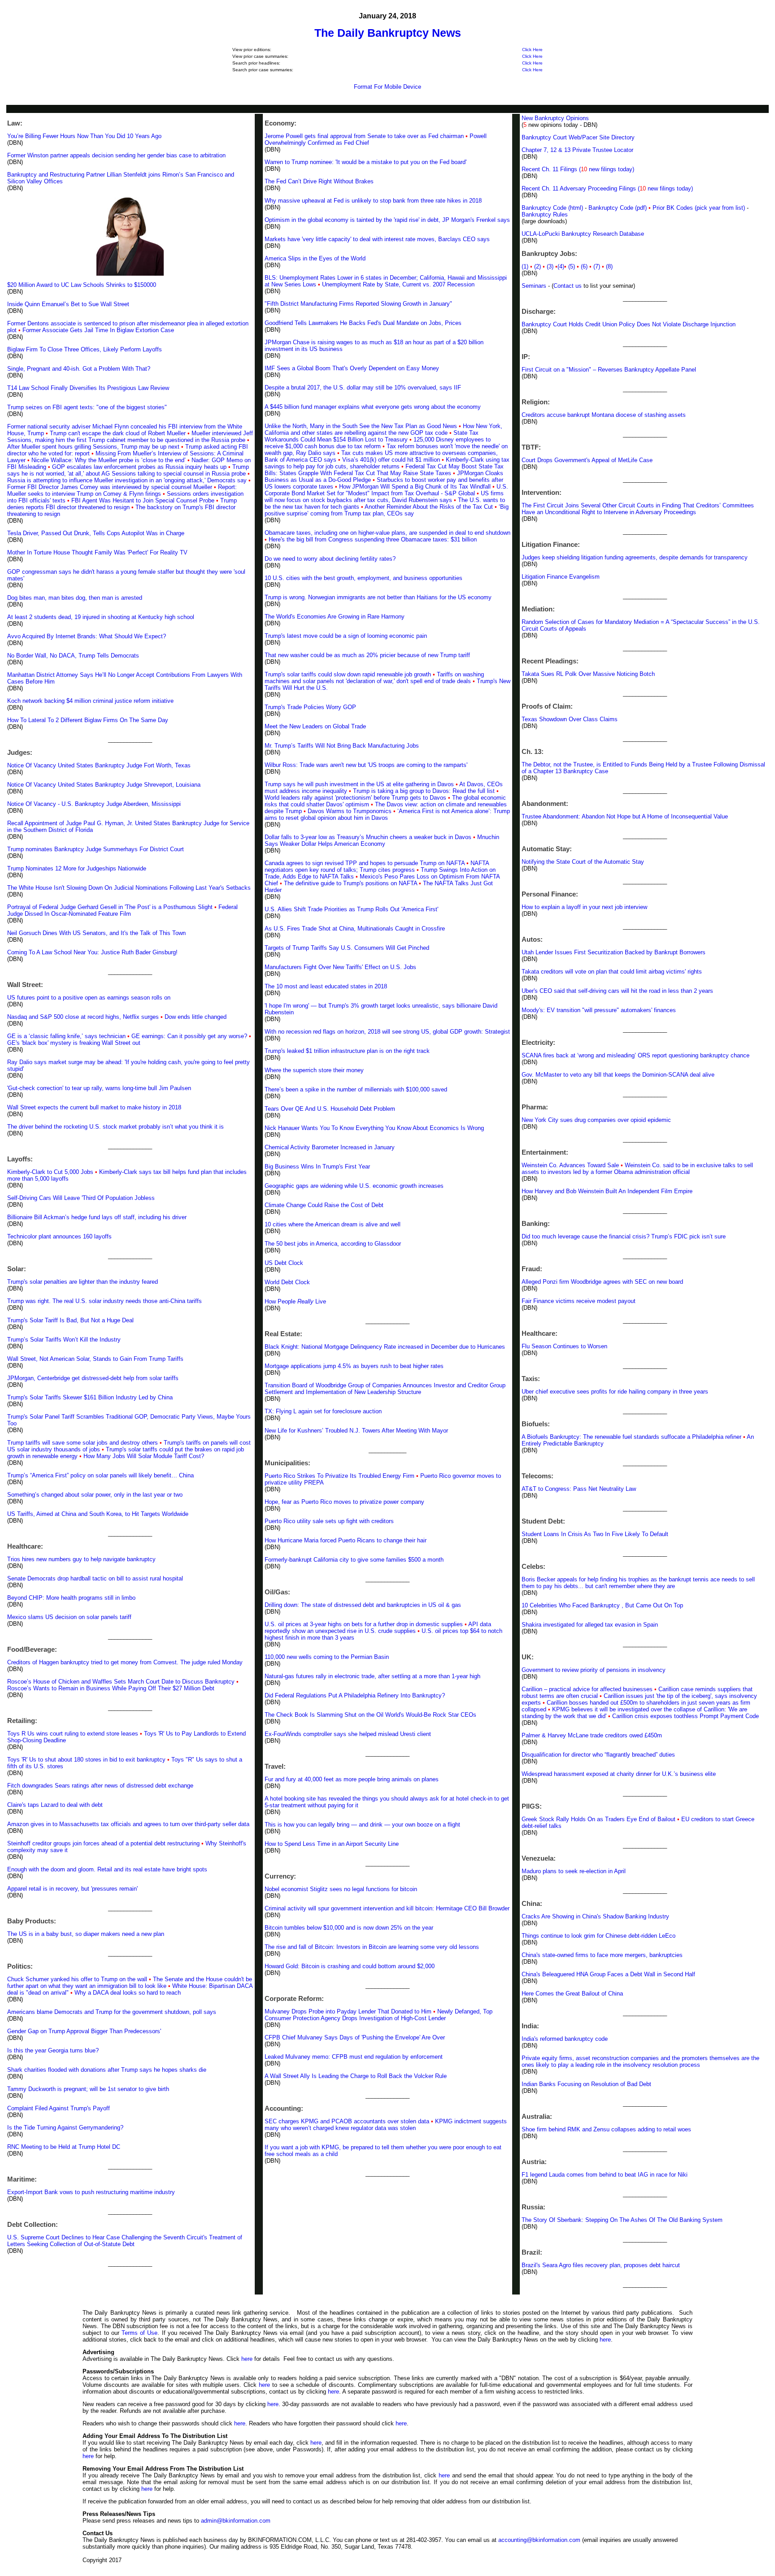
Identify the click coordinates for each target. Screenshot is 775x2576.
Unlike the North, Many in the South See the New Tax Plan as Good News (361, 426)
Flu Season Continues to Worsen (564, 1346)
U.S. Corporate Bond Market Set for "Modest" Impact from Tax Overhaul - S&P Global (386, 490)
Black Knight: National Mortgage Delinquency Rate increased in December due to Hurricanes (385, 1347)
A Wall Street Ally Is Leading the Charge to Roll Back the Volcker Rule (356, 2076)
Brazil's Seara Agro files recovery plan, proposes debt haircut (601, 2265)
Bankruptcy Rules (545, 214)
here (605, 2340)
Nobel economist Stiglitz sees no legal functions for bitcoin (341, 1889)
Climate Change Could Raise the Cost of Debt (324, 1205)
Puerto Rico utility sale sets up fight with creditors (329, 1521)
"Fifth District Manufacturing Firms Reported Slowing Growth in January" (358, 304)
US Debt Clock (284, 1263)
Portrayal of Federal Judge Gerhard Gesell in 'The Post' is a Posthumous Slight (110, 907)
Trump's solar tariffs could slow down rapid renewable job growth (348, 674)
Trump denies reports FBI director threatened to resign (122, 504)
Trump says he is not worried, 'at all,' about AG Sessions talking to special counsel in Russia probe (128, 470)
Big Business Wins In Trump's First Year (317, 1167)
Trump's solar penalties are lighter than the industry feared (83, 1282)
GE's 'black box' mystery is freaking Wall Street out (74, 1043)
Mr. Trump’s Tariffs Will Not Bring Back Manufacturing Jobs (342, 746)
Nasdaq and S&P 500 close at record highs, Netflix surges (83, 1017)
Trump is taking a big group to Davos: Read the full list (424, 791)
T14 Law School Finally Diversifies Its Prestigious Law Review (88, 388)
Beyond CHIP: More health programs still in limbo (71, 1598)
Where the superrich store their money (314, 1070)
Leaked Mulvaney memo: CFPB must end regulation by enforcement (354, 2057)
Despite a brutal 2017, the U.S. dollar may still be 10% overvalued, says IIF (363, 387)
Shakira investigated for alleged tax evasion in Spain (590, 1625)
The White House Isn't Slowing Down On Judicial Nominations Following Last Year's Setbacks (129, 888)
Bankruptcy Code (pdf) (618, 208)
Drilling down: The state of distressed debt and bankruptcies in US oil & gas (363, 1605)
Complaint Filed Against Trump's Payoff (59, 2108)
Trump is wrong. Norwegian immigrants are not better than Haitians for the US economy (378, 597)
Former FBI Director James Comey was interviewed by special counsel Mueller (110, 487)
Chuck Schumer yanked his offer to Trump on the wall (77, 1979)
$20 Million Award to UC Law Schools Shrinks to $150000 (82, 285)
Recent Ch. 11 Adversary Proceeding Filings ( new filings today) (607, 188)
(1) (525, 266)
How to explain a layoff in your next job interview (584, 907)
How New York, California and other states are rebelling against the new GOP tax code (383, 429)
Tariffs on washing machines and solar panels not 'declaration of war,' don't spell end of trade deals (374, 678)
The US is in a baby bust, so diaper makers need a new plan (86, 1934)
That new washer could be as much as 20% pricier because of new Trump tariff (367, 655)
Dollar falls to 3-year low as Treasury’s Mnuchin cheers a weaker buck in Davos (368, 837)
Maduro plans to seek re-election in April (574, 1871)
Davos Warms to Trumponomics (350, 811)
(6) (586, 266)
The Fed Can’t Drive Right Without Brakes (319, 181)
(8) (609, 266)
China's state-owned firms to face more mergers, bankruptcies (602, 1955)
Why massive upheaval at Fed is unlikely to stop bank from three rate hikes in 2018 (373, 201)
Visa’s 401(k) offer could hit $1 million (391, 460)
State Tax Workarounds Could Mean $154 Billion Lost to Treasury (372, 436)
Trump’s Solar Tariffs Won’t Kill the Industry (64, 1340)
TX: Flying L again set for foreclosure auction (323, 1411)
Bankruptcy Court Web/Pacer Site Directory (578, 137)
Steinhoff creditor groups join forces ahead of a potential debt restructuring (103, 1843)
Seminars (534, 286)
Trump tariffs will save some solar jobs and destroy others (83, 1443)
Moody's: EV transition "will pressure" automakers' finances (599, 1010)
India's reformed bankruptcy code (565, 2039)
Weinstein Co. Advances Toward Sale (570, 1165)
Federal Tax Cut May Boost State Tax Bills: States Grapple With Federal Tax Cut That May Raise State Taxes (384, 470)
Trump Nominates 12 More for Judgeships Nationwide (77, 868)
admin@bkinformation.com (236, 2521)
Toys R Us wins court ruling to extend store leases (73, 1734)
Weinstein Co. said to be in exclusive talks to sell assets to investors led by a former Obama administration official (637, 1169)
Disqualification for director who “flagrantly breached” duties (598, 1755)
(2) (540, 266)
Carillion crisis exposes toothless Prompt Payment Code (686, 1716)
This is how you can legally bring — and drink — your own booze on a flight (362, 1825)
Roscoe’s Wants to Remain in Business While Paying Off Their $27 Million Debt (111, 1688)
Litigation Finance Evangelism (561, 577)
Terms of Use (139, 2333)
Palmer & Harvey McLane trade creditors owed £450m (592, 1735)
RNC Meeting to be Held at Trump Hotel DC (64, 2147)
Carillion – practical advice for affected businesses (587, 1689)
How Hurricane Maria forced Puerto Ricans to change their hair (346, 1540)
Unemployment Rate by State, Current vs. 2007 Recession (398, 284)
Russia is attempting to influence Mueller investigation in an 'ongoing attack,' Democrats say (127, 480)
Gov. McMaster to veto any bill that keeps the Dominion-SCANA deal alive (618, 1075)
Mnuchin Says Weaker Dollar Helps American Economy (382, 840)
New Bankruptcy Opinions (555, 118)
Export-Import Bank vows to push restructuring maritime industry (91, 2192)
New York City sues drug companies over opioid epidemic (596, 1120)
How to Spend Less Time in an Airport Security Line (332, 1844)
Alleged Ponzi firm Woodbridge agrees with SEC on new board (602, 1282)
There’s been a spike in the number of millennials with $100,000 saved (356, 1089)
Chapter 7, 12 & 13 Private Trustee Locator (577, 150)
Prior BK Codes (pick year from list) (699, 208)
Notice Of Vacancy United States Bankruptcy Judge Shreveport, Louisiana (104, 785)
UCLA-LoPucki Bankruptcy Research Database (583, 234)
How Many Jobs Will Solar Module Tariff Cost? (144, 1456)
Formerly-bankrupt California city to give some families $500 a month (354, 1560)
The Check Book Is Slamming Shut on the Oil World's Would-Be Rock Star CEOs (370, 1715)
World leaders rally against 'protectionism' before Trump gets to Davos (355, 798)
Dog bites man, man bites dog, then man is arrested (75, 598)
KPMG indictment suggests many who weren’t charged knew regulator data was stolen (386, 2125)
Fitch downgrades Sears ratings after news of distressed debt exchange (100, 1786)
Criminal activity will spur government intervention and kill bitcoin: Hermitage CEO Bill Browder (387, 1908)
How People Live (295, 1301)
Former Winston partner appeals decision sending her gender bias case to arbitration (116, 155)
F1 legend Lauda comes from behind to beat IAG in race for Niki (605, 2175)
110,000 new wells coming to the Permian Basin (327, 1657)
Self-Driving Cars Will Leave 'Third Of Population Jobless (81, 1198)
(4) (561, 266)
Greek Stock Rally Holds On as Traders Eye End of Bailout (599, 1819)
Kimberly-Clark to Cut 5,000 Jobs (50, 1172)
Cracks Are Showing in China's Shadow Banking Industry (595, 1916)
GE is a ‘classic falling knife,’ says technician (66, 1036)
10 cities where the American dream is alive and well (333, 1224)
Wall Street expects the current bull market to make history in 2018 (94, 1107)
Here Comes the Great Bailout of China (572, 1994)
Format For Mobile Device (387, 87)
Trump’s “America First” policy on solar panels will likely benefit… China (100, 1475)
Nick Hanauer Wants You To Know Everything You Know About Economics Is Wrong (374, 1128)
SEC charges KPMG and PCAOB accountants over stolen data (347, 2121)
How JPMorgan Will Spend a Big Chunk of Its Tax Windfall (415, 487)
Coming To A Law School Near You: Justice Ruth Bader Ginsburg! (92, 952)
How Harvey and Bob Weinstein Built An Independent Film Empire (607, 1191)
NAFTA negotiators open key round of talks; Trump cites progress (377, 866)
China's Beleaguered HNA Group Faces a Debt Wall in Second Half (608, 1974)
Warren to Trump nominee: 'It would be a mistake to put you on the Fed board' (366, 162)
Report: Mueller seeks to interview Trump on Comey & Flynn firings (122, 490)
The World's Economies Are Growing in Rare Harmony (335, 617)
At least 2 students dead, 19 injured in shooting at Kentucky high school (101, 617)
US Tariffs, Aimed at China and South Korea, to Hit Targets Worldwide (98, 1514)
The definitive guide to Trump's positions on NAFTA (350, 883)
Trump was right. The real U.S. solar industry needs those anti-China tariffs (104, 1301)
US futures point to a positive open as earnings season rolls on (89, 998)
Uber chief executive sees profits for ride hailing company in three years (615, 1392)
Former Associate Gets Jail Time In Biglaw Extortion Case (98, 330)
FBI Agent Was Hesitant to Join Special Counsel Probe (143, 500)
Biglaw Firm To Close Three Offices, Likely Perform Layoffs (85, 349)
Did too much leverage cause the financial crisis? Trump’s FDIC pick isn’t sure (624, 1236)
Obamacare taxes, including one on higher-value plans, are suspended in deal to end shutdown (387, 533)
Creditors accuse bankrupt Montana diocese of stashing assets (604, 415)
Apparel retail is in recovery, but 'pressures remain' (72, 1889)
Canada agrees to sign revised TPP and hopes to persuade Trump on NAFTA (365, 863)
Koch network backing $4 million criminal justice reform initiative (90, 701)
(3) (552, 266)
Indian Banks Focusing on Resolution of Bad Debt (586, 2084)
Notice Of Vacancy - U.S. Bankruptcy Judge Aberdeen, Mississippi (94, 804)
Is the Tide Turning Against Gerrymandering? (65, 2128)
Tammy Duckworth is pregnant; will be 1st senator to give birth (88, 2089)
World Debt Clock (287, 1282)
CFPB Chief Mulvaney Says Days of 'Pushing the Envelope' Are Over (355, 2037)
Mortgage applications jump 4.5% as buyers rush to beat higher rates (354, 1366)
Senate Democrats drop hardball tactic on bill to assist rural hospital (95, 1578)
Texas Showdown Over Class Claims (570, 719)
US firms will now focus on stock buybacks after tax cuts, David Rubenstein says (384, 497)
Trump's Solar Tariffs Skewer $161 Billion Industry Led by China (90, 1397)
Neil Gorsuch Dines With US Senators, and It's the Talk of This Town (96, 933)
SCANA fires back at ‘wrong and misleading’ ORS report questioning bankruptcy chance (636, 1055)
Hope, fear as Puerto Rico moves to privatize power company (344, 1502)
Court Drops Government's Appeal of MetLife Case (587, 460)
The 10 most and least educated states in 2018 (326, 986)
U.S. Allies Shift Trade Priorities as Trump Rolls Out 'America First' (351, 909)
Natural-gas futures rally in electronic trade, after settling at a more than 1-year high (372, 1676)
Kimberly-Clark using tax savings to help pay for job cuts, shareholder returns (387, 463)
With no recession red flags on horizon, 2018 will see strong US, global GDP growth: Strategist (387, 1032)
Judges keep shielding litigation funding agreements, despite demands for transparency (635, 557)
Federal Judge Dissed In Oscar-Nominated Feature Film (122, 910)
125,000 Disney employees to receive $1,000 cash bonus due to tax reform (378, 443)
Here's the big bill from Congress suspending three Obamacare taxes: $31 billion (373, 539)
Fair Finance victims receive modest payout (579, 1301)
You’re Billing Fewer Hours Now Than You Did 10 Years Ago (84, 136)
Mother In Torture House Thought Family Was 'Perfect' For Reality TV (97, 552)
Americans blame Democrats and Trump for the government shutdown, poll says (112, 2012)
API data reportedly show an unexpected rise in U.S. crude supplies (378, 1628)
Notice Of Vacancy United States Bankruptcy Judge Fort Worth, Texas (99, 765)
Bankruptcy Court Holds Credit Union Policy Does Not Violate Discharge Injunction (629, 324)
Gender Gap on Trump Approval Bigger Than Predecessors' (84, 2031)
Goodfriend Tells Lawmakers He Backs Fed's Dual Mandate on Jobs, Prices (363, 323)
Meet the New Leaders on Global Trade (315, 726)
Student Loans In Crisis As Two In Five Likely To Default (595, 1534)
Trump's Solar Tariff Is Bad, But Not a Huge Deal (70, 1320)
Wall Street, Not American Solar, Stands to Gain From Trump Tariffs (95, 1359)
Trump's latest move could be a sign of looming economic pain (346, 636)
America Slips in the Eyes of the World (315, 258)
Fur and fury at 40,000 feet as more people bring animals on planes (352, 1779)
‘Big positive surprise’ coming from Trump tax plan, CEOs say (387, 510)
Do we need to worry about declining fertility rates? (330, 559)
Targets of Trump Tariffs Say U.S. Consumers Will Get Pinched (347, 948)
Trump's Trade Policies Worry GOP (310, 707)
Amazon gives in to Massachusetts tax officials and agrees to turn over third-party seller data (128, 1824)
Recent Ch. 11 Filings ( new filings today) (578, 169)
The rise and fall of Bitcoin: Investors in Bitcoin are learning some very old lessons (372, 1947)
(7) (599, 266)
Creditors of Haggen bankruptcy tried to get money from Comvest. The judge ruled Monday (125, 1662)
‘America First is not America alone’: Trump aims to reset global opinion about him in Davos (387, 814)
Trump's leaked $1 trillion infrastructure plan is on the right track (347, 1051)
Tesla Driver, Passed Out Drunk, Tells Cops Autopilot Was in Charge (96, 533)
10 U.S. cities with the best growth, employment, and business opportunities (364, 578)
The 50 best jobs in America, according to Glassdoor (333, 1244)
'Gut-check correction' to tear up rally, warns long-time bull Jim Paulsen (99, 1088)
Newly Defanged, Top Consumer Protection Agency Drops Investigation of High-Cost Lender (379, 2015)
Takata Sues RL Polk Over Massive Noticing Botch (588, 674)
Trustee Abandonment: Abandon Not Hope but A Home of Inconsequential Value (625, 816)
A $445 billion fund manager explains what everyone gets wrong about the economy (373, 407)
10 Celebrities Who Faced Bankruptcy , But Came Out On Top (602, 1605)
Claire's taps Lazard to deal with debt (55, 1805)
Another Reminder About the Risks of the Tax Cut (429, 507)
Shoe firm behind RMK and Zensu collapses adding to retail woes (606, 2129)
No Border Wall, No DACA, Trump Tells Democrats (73, 656)
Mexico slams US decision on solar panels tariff (69, 1617)
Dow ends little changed (196, 1017)
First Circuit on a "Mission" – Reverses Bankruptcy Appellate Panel (609, 370)
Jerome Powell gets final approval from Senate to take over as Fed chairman (364, 136)
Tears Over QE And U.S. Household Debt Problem (330, 1109)
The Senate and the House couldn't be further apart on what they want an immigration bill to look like (130, 1983)
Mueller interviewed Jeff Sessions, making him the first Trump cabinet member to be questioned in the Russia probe (130, 437)
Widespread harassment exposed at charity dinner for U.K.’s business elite (619, 1774)
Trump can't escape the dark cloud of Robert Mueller (118, 433)
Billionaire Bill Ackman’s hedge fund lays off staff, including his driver (97, 1217)
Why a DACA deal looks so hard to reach (128, 1993)
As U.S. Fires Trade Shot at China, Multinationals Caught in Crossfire (355, 929)
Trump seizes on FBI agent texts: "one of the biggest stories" (87, 407)
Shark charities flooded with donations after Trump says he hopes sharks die (107, 2070)
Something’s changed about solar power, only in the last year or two (95, 1495)
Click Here (532, 50)
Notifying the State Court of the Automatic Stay (583, 862)
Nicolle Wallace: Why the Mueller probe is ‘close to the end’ (109, 460)
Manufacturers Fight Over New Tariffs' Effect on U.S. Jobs (340, 967)
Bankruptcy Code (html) (553, 208)
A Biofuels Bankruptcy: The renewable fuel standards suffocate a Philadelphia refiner (631, 1437)
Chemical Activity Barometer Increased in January (330, 1147)
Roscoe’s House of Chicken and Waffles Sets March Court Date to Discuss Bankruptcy (122, 1682)
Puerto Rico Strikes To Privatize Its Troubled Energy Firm (340, 1476)
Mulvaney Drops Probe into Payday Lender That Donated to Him (348, 2011)
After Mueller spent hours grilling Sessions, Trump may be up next (93, 447)
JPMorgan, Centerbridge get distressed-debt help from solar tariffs (93, 1378)
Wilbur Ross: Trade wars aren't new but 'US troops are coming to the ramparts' (366, 765)
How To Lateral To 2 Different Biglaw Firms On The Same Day (88, 720)
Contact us (568, 286)
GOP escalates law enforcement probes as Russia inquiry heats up (139, 467)
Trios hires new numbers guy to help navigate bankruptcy (81, 1559)
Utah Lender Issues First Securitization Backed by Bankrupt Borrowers (614, 952)
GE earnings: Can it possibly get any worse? (189, 1036)
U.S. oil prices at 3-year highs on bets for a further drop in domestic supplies (364, 1624)
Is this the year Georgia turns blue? (53, 2050)
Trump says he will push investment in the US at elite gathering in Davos (359, 784)
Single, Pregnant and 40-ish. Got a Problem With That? (79, 369)
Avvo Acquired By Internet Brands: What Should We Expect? (87, 636)
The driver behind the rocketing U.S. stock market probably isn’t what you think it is (115, 1127)
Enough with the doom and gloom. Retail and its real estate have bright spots (107, 1869)
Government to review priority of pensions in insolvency (594, 1670)
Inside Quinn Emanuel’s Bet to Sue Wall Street (68, 304)
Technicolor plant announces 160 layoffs (59, 1236)
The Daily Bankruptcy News (388, 33)
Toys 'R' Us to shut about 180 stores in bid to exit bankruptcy (86, 1760)
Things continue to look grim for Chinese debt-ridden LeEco (599, 1936)
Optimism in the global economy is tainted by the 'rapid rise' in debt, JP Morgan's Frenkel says (387, 220)
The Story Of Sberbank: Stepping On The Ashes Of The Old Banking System (622, 2220)
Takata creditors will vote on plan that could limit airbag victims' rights (612, 972)
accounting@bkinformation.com (539, 2540)
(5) (573, 266)
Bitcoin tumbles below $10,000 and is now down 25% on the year (349, 1928)
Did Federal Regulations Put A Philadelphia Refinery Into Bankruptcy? (355, 1695)
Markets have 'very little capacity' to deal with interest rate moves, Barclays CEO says (377, 239)
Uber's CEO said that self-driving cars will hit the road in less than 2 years (617, 991)
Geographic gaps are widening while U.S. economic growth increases (354, 1186)
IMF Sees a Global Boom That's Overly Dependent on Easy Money (352, 368)
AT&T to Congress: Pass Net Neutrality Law (579, 1489)
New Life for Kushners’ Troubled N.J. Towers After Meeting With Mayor (356, 1431)
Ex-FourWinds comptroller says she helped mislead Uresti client (348, 1734)
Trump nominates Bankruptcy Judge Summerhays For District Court (96, 849)
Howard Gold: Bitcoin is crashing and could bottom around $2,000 (350, 1966)
